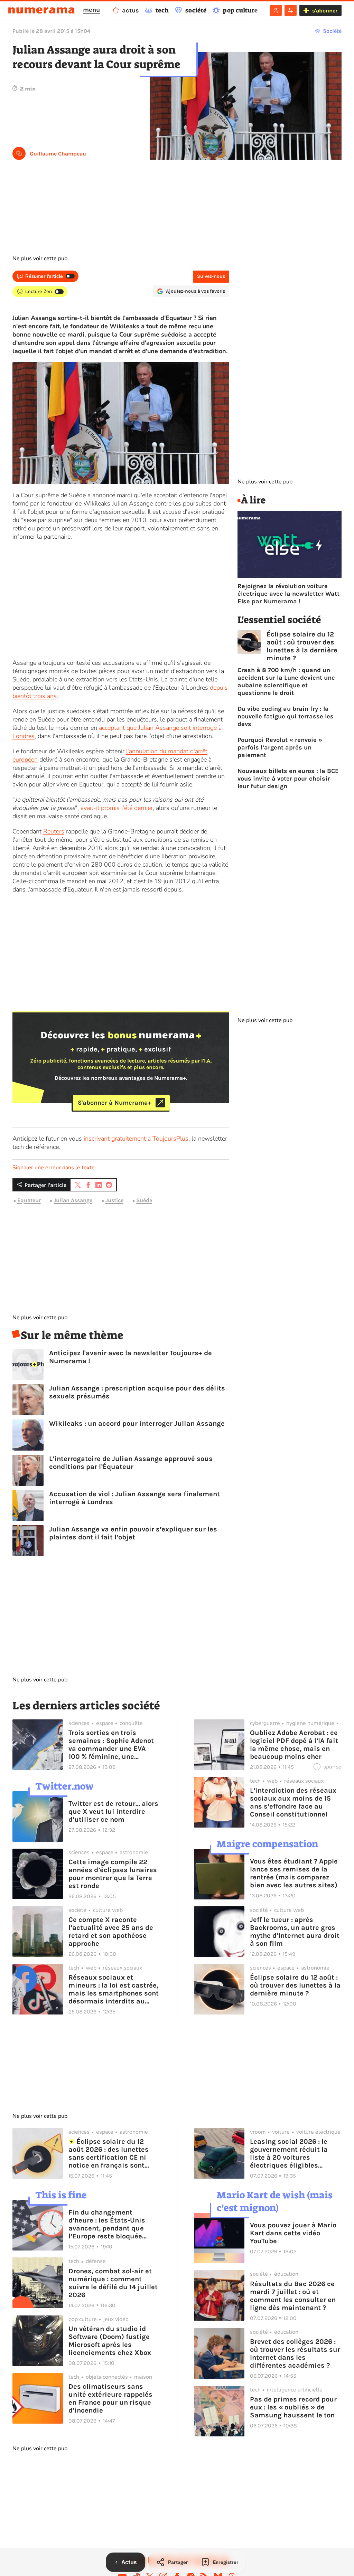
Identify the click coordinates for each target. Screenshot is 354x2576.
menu (91, 10)
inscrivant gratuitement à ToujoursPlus (136, 1139)
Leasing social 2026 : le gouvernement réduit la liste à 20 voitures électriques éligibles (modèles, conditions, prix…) (289, 2153)
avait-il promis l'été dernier (117, 808)
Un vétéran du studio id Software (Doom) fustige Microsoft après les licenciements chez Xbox (110, 2341)
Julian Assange (73, 1201)
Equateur (29, 1201)
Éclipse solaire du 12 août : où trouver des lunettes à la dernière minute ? (302, 646)
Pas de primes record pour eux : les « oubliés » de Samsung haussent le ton (293, 2407)
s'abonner (325, 11)
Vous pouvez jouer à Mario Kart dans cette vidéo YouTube (293, 2233)
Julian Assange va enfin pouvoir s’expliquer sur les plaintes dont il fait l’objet (133, 1533)
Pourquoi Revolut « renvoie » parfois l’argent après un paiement (280, 747)
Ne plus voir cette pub (40, 258)
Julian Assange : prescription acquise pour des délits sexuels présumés (137, 1392)
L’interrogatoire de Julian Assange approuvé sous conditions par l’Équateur (131, 1463)
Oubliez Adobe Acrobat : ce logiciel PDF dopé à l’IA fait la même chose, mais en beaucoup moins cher (294, 1745)
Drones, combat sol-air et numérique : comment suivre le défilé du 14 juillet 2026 (113, 2283)
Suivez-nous (211, 276)
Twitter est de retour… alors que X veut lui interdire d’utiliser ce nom (113, 1811)
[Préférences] (291, 10)
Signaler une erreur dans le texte (54, 1168)
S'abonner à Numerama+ (115, 1103)
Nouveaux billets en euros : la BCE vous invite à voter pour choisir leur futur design (288, 779)
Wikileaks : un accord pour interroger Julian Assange (137, 1423)
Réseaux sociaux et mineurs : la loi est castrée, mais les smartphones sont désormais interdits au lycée (114, 1989)
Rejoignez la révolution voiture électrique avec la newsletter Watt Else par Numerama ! (288, 594)
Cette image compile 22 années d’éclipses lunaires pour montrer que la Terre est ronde (113, 1874)
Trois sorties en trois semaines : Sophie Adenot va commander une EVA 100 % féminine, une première (111, 1745)
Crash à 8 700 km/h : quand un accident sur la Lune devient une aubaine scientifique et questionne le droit (286, 681)
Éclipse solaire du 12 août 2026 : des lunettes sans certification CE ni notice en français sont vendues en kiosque (109, 2153)
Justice (114, 1201)
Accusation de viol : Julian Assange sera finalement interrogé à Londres (134, 1498)
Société (332, 31)
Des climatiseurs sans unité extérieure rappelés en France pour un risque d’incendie (110, 2398)
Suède (144, 1201)
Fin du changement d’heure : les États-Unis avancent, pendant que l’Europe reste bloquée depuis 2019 (107, 2224)
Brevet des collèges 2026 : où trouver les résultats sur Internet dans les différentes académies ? (295, 2353)
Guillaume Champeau (58, 154)
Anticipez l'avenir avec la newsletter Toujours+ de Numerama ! (131, 1357)
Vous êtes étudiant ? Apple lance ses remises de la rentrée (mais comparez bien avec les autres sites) (294, 1873)
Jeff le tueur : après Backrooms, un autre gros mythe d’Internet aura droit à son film (295, 1932)
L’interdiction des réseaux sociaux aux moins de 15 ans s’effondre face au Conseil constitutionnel (293, 1802)
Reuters (54, 831)
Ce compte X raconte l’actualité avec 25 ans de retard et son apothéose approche (111, 1932)
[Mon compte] (276, 10)
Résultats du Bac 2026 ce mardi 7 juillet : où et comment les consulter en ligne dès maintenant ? (293, 2296)
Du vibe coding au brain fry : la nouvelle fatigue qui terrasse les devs (286, 716)
